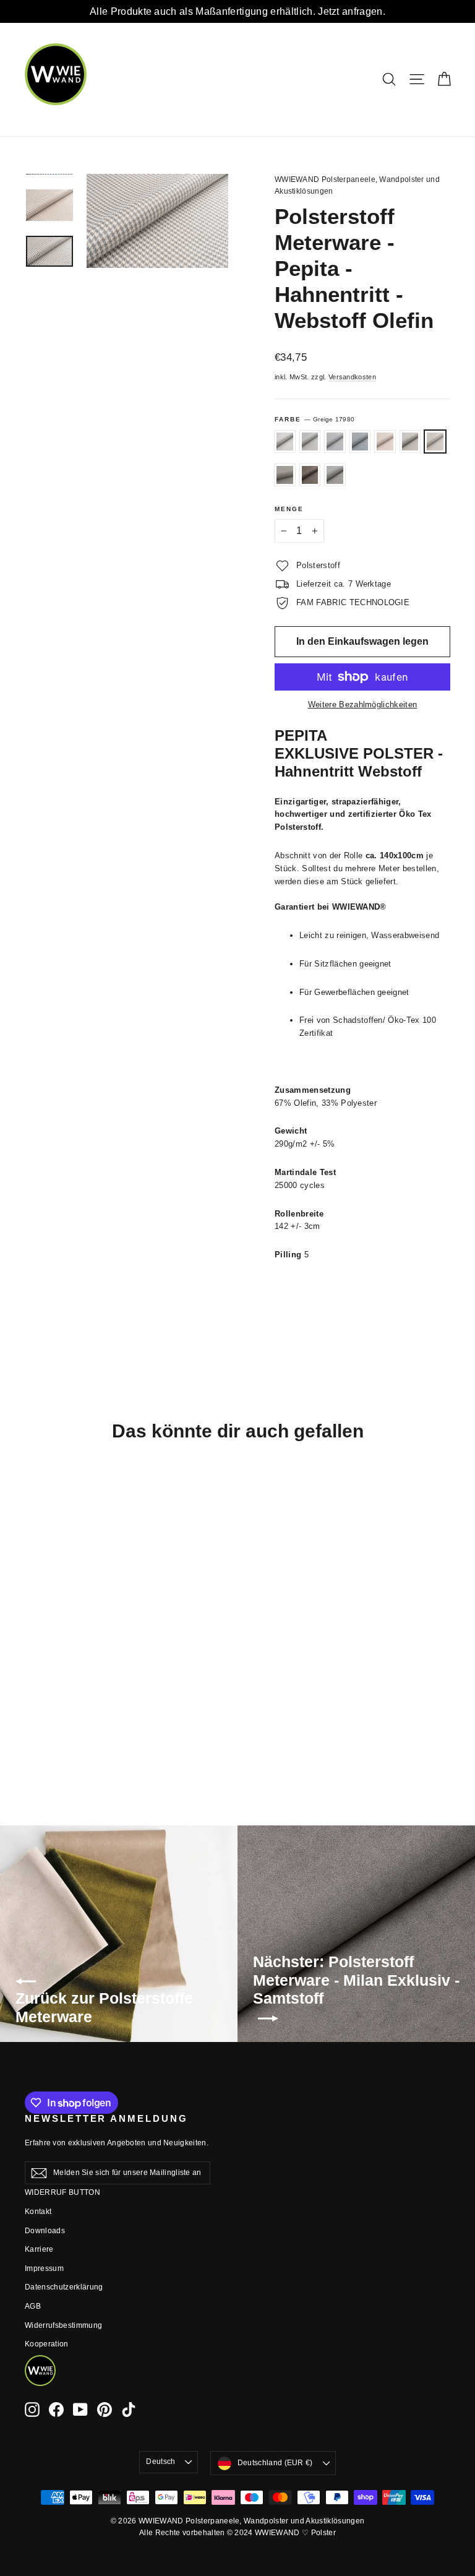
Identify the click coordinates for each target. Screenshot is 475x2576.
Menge (289, 509)
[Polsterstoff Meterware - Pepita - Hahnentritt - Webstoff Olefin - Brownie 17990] (63, 1718)
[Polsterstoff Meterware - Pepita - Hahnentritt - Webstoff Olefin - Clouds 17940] (48, 1692)
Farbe (315, 419)
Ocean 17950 (335, 442)
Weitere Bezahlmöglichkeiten (363, 704)
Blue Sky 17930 (285, 442)
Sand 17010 (410, 442)
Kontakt (38, 2212)
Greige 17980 (435, 442)
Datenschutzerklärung (64, 2287)
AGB (33, 2306)
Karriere (39, 2249)
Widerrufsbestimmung (63, 2325)
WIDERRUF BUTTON (62, 2192)
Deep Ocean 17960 (360, 442)
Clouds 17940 (310, 442)
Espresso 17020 (285, 475)
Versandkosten (352, 377)
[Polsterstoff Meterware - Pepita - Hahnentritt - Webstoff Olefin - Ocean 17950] (63, 1692)
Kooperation (47, 2344)
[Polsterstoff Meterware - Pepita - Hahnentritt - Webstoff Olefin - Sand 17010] (63, 1705)
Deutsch (160, 2462)
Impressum (44, 2268)
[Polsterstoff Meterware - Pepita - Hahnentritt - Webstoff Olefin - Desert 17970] (48, 1705)
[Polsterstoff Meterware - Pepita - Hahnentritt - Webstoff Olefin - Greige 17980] (32, 1718)
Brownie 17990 (310, 475)
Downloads (45, 2231)
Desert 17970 (385, 442)
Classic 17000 (335, 475)
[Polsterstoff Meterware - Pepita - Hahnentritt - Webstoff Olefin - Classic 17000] (32, 1731)
